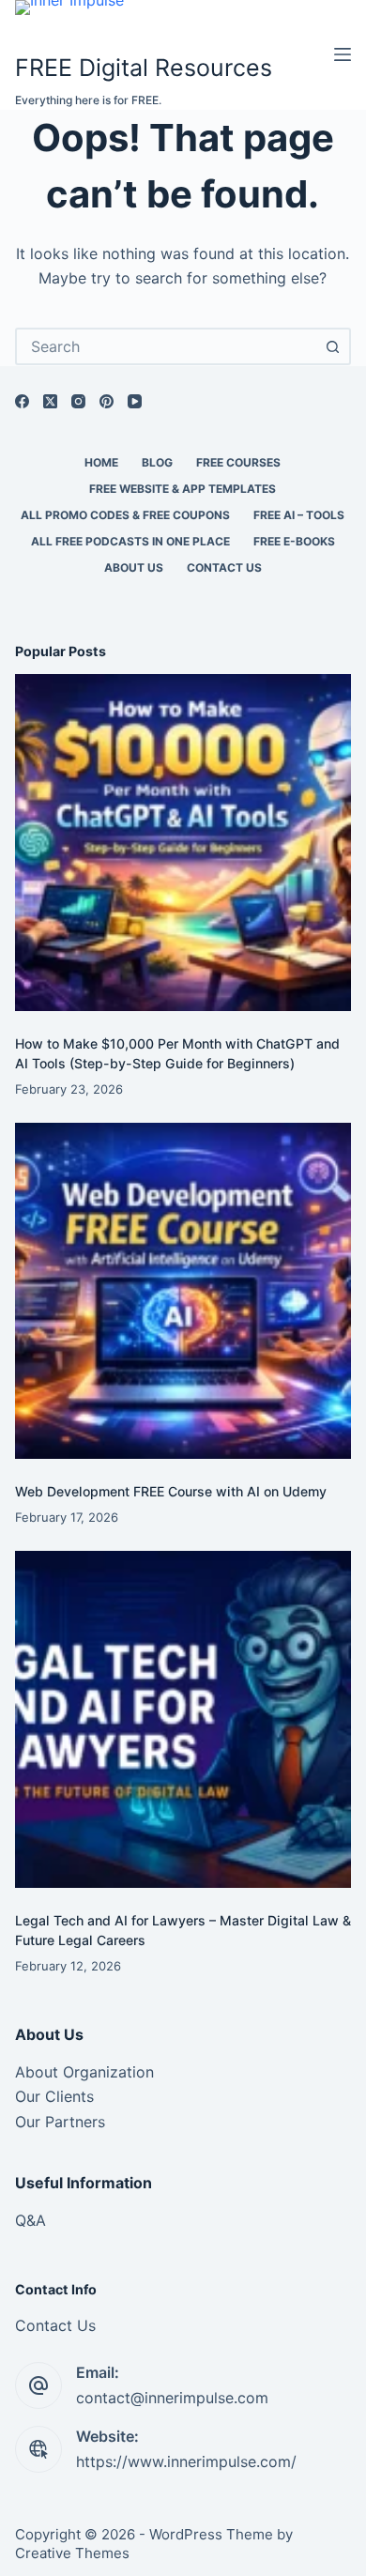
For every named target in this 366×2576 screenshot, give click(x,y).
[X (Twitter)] (50, 401)
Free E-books (294, 541)
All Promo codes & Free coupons (125, 515)
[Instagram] (78, 401)
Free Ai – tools (299, 515)
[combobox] (167, 346)
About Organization (84, 2072)
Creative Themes (72, 2553)
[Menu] (343, 54)
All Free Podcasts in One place (130, 541)
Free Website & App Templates (183, 489)
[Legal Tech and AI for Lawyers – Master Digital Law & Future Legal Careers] (183, 1719)
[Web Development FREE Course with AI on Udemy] (183, 1291)
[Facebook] (22, 401)
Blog (157, 462)
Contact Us (224, 567)
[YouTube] (135, 401)
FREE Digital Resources (144, 68)
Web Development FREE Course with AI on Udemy (171, 1491)
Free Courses (238, 462)
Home (101, 462)
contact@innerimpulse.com (172, 2398)
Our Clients (54, 2096)
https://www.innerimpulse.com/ (186, 2461)
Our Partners (60, 2122)
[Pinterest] (107, 401)
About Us (134, 567)
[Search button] (332, 346)
